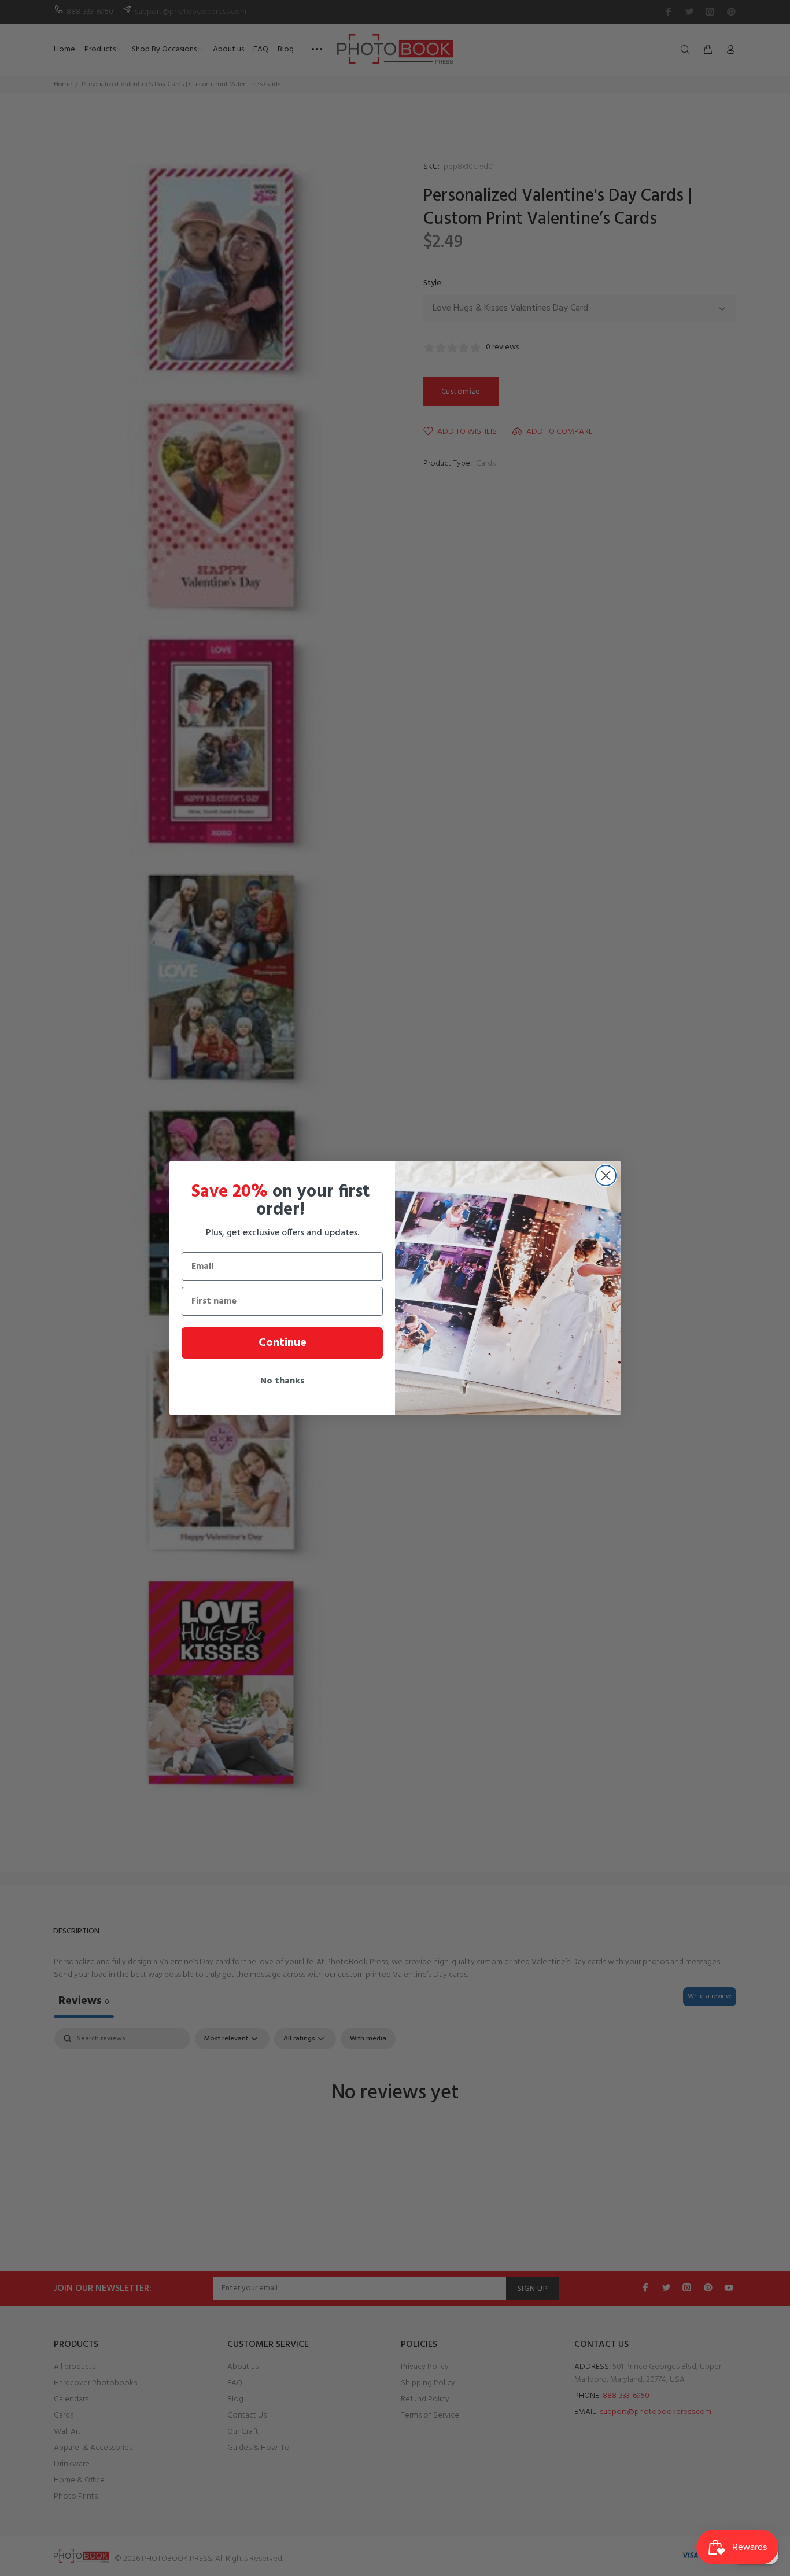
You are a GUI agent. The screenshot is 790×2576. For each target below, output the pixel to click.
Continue (283, 1343)
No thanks (282, 1381)
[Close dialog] (606, 1176)
